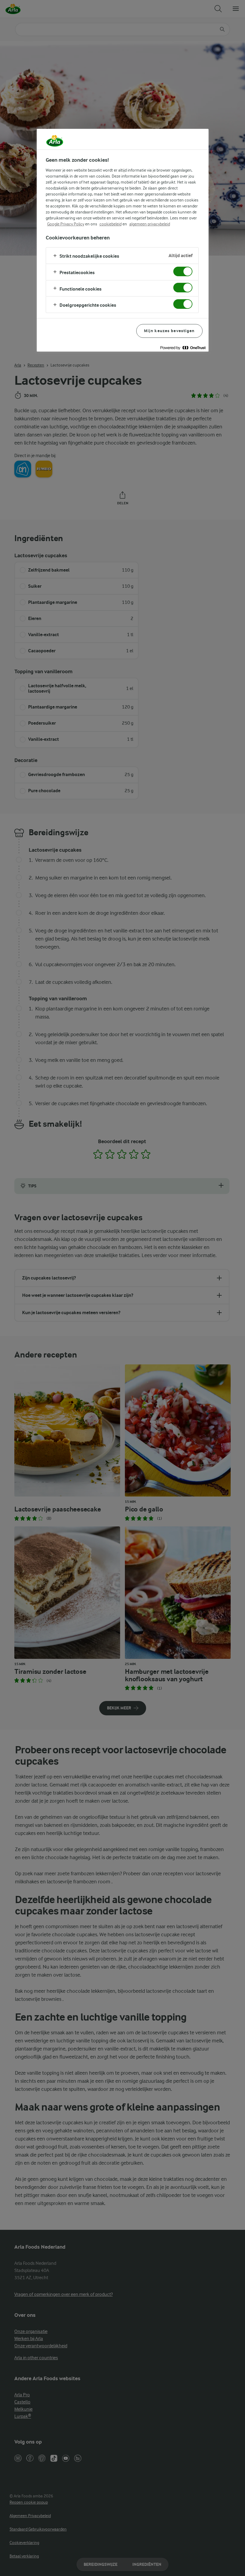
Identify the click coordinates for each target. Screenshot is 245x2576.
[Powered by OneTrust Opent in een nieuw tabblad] (183, 348)
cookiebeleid (111, 224)
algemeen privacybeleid (150, 224)
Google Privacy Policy (66, 224)
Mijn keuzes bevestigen (169, 331)
